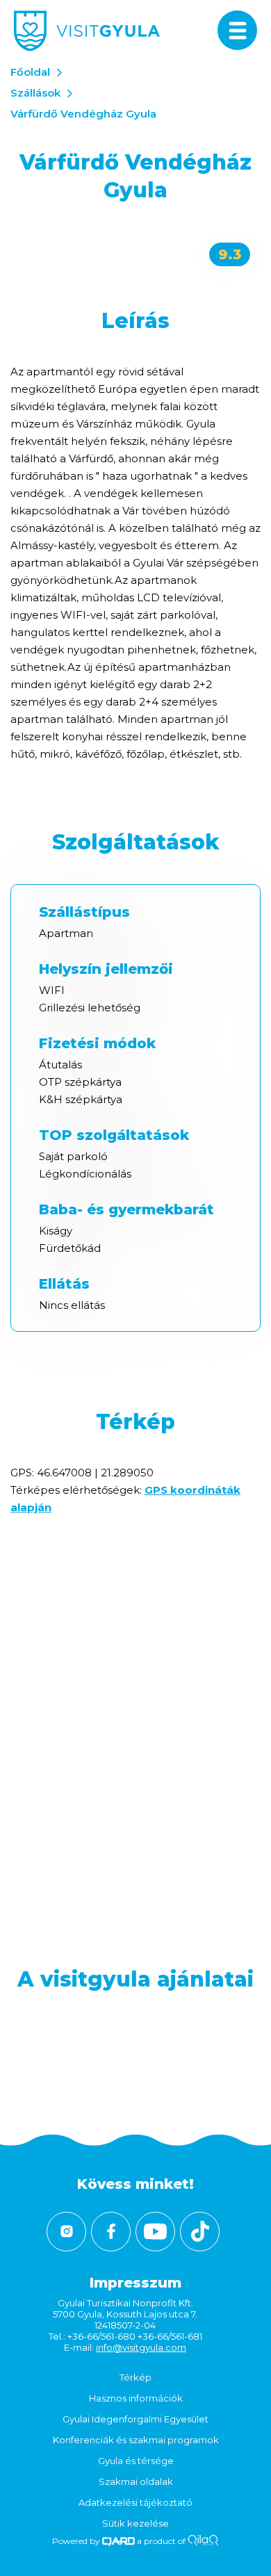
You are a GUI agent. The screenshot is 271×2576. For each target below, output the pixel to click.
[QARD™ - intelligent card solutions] (118, 2541)
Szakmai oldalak (136, 2481)
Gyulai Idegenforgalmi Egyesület (135, 2419)
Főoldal (30, 72)
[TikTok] (200, 2232)
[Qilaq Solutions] (203, 2541)
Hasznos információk (136, 2398)
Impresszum (135, 2283)
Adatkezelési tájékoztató (135, 2502)
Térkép (135, 2377)
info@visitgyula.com (141, 2347)
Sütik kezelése (135, 2523)
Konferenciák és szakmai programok (136, 2440)
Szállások (35, 93)
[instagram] (66, 2232)
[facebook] (111, 2232)
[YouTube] (155, 2232)
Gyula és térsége (136, 2461)
